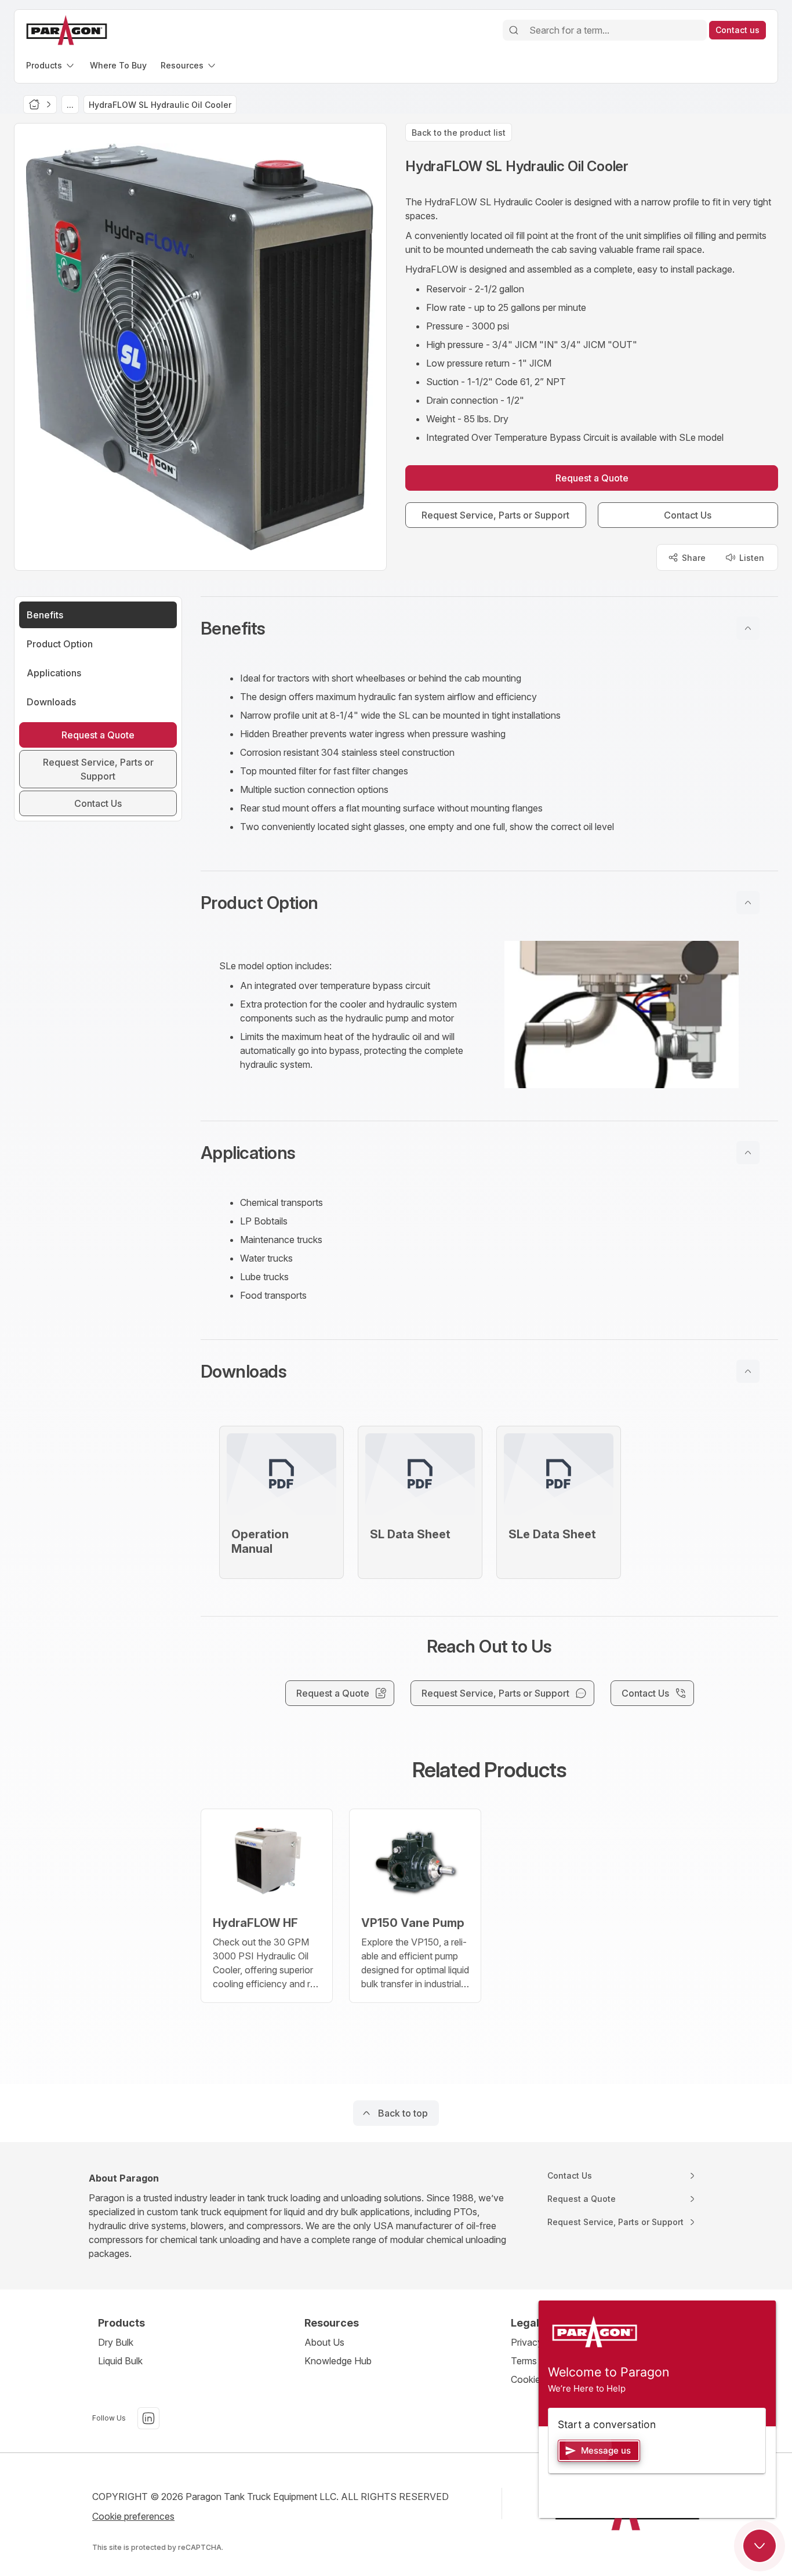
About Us (324, 2342)
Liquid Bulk (120, 2361)
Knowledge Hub (338, 2361)
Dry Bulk (116, 2342)
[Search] (514, 30)
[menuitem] (51, 65)
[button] (489, 628)
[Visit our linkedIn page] (148, 2418)
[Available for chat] (760, 2546)
